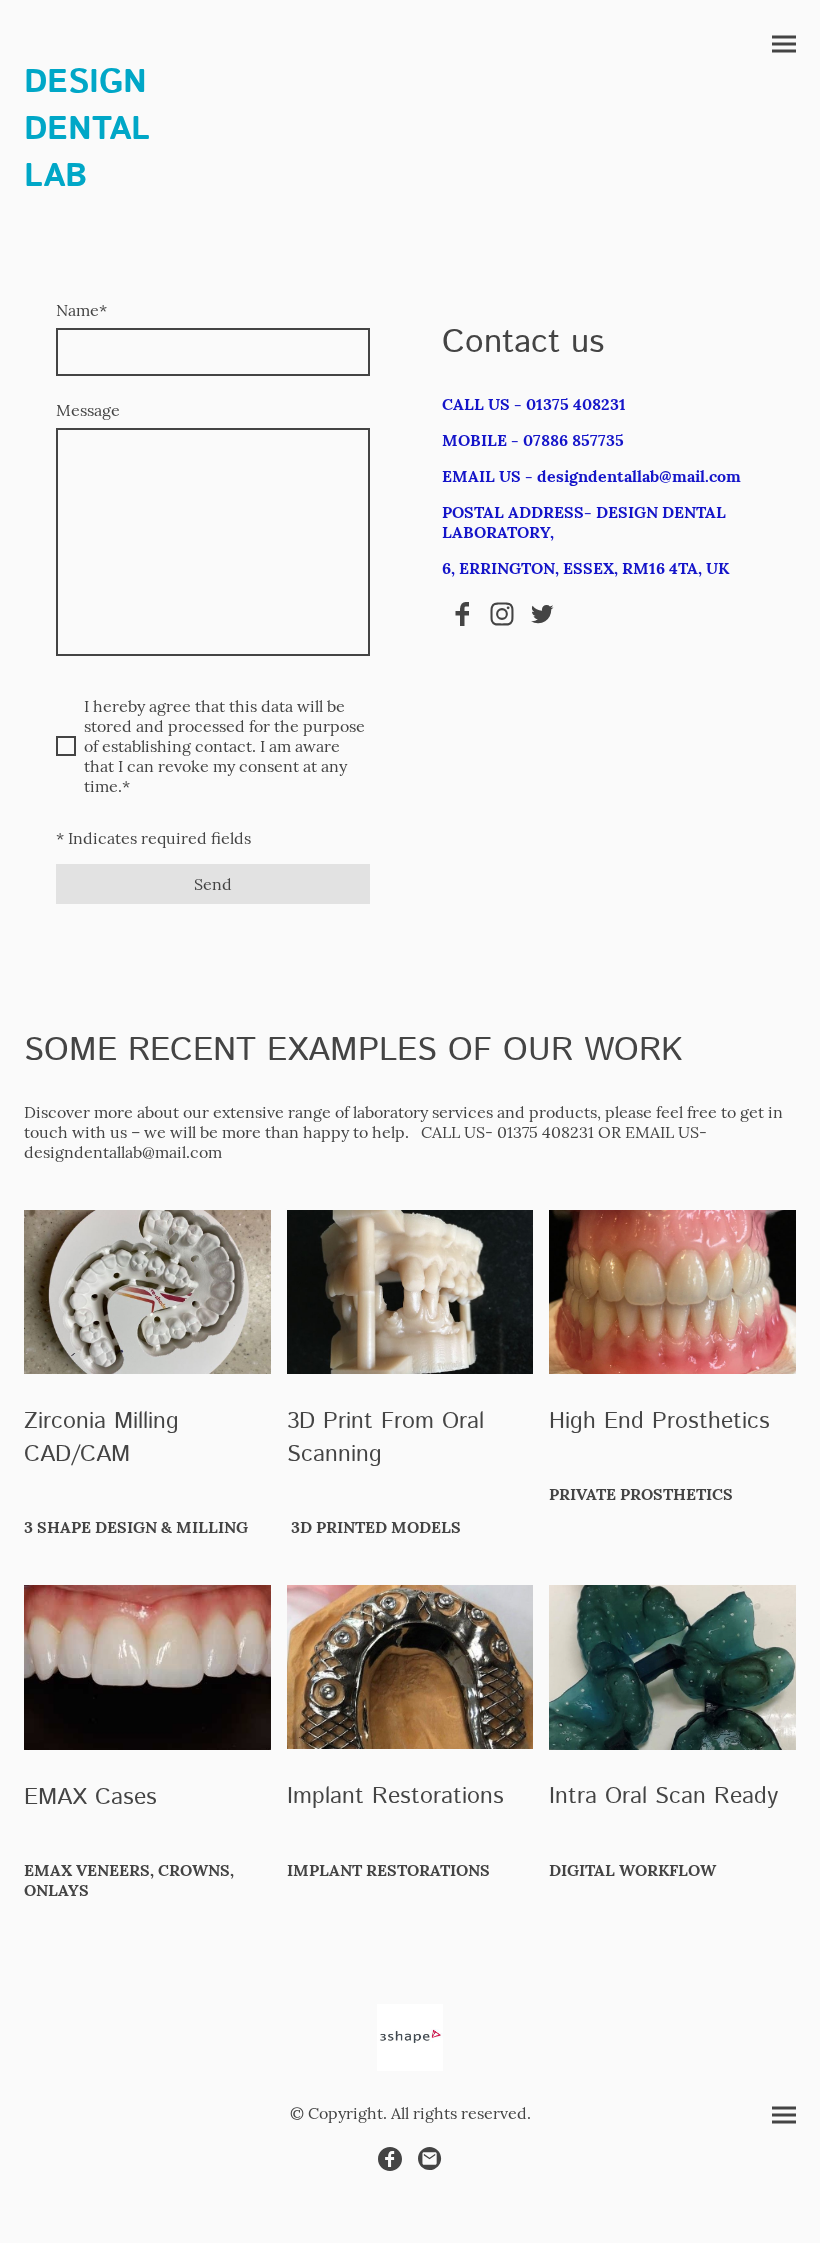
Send (213, 884)
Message (88, 410)
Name (81, 310)
